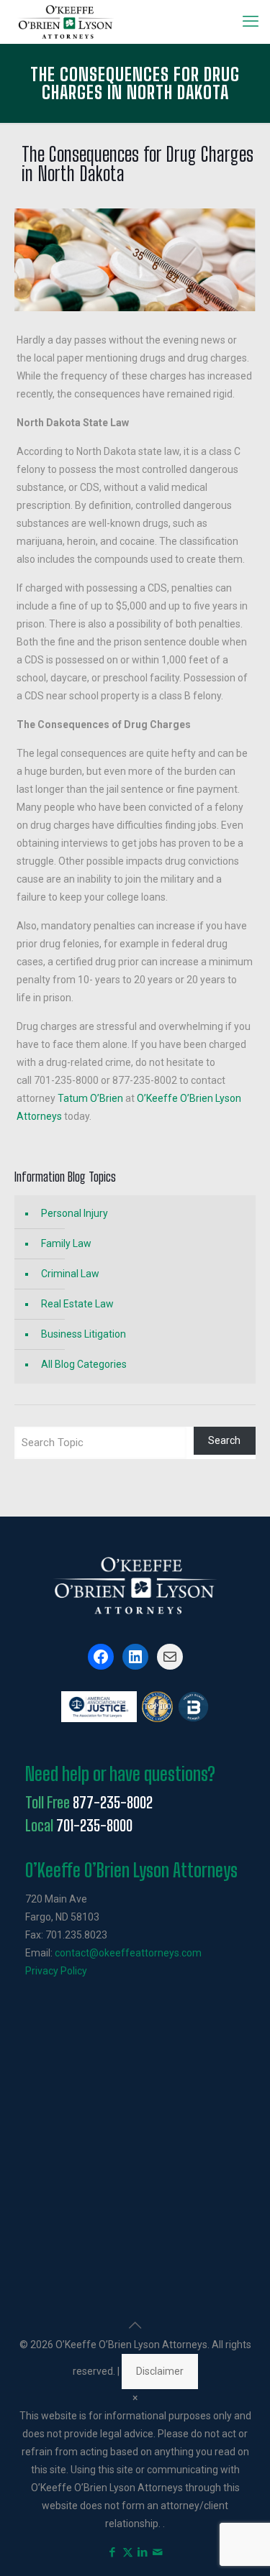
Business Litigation (84, 1334)
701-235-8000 (94, 1826)
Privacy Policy (56, 1971)
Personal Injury (75, 1213)
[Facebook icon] (113, 2552)
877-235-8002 (113, 1803)
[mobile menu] (251, 22)
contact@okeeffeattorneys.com (128, 1953)
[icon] (158, 2552)
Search (224, 1440)
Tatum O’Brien (90, 1098)
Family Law (66, 1243)
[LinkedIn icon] (143, 2552)
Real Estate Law (77, 1304)
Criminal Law (70, 1274)
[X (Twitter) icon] (128, 2552)
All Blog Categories (84, 1364)
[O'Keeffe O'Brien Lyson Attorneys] (66, 22)
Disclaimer (160, 2371)
